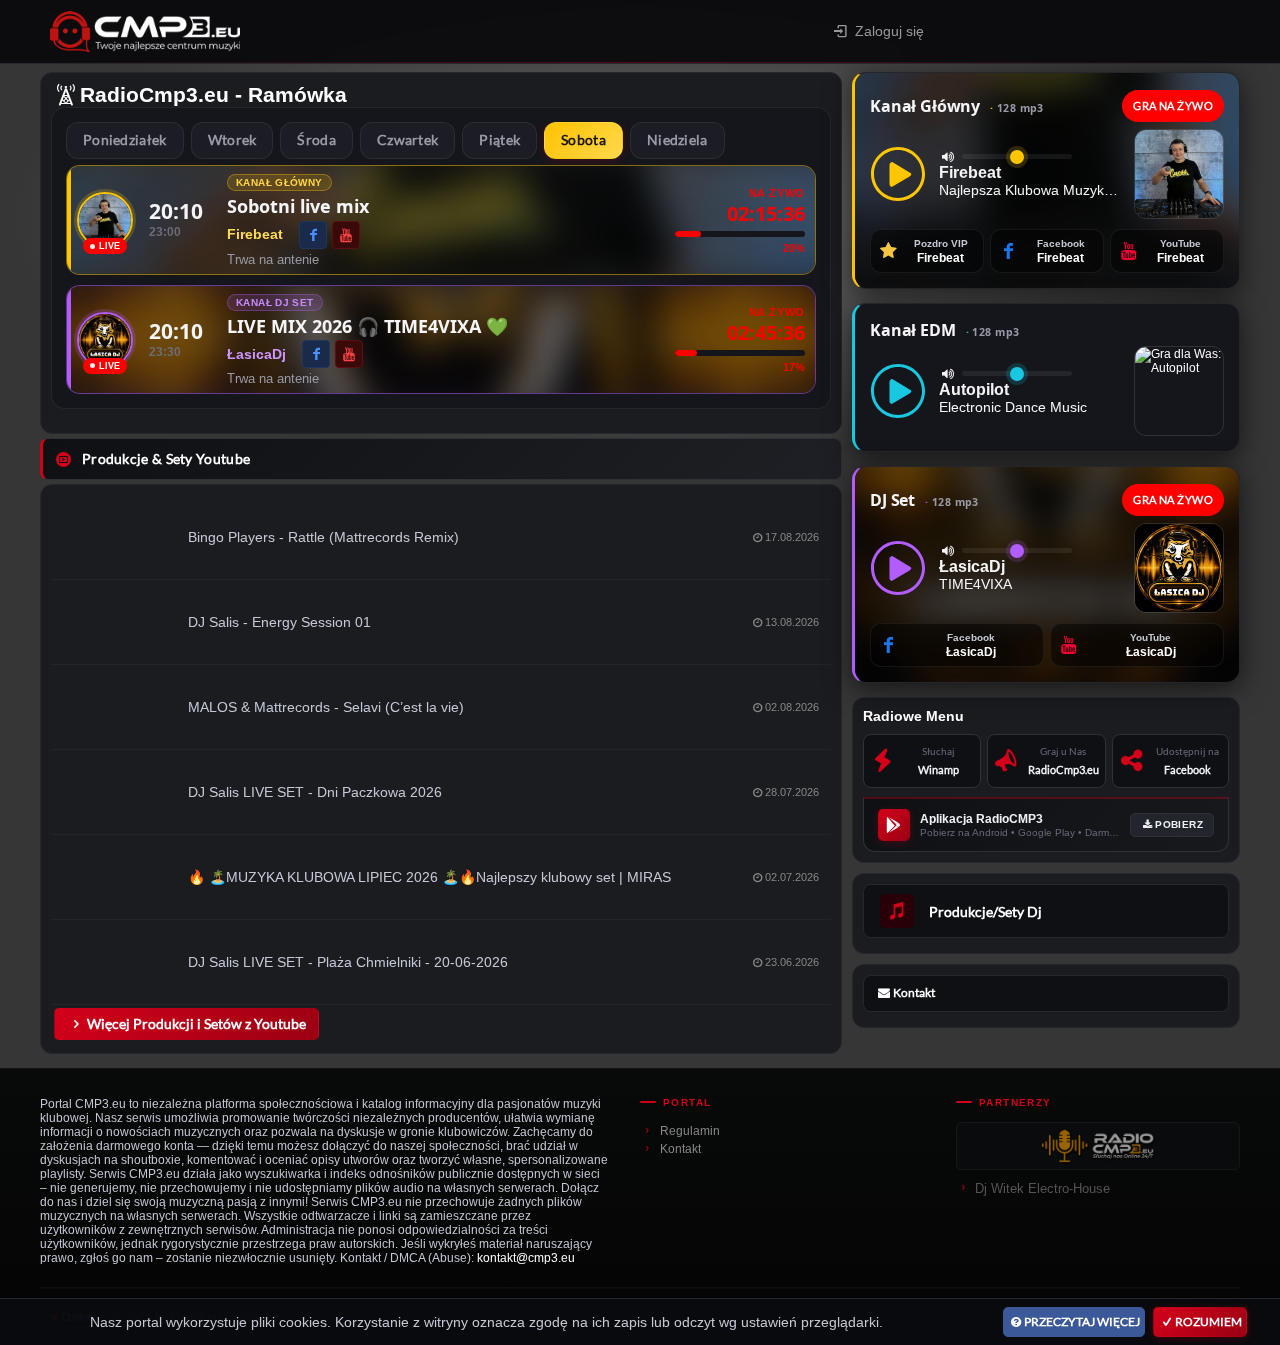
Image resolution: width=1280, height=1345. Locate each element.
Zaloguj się (889, 31)
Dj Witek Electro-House (1042, 1188)
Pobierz (1179, 824)
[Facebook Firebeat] (313, 235)
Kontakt (680, 1149)
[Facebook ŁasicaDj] (316, 354)
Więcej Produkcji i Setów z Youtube (196, 1023)
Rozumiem (1208, 1321)
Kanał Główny (957, 106)
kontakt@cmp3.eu (526, 1258)
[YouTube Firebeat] (346, 235)
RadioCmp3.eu (154, 94)
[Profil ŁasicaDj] (105, 340)
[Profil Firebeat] (105, 220)
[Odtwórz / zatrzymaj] (898, 174)
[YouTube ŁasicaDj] (349, 354)
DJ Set (924, 500)
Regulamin (690, 1131)
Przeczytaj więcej (1082, 1321)
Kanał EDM (944, 330)
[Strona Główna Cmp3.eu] (287, 31)
